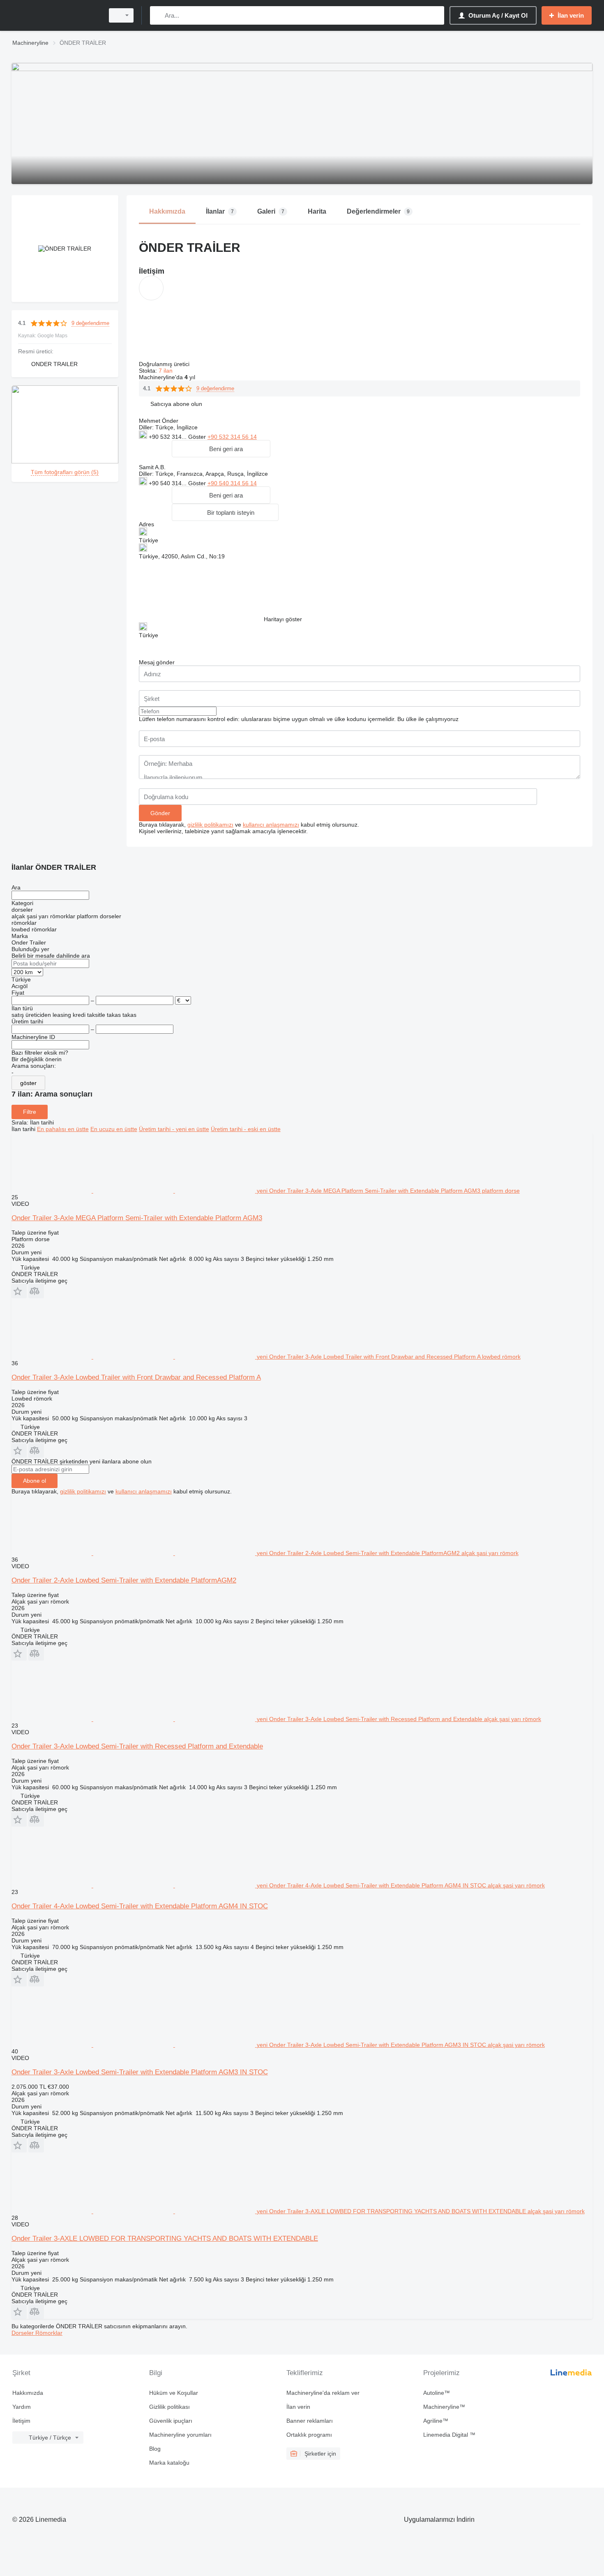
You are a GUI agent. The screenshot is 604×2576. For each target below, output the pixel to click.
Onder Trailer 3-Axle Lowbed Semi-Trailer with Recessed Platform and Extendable (137, 1746)
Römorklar (49, 2333)
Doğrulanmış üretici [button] (165, 364)
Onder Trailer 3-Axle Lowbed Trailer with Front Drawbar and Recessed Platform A (136, 1377)
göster (28, 1083)
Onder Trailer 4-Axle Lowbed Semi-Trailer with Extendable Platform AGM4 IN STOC (140, 1906)
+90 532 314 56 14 (232, 437)
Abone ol (35, 1481)
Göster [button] (198, 437)
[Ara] (158, 15)
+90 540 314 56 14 (232, 483)
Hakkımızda (28, 2393)
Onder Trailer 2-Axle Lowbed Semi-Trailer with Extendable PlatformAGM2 (124, 1580)
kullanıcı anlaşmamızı (271, 825)
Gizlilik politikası (169, 2407)
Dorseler (23, 2333)
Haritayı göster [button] (283, 619)
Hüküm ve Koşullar (174, 2393)
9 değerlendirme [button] (90, 323)
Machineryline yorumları (180, 2435)
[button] (176, 404)
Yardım (22, 2407)
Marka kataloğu (169, 2463)
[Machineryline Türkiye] (55, 15)
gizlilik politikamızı (210, 825)
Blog (155, 2449)
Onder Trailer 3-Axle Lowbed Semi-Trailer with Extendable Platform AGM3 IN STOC (140, 2072)
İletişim (21, 2421)
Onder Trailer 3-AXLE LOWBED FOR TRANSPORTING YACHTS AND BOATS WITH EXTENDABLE (165, 2238)
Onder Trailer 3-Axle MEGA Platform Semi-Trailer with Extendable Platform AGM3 (137, 1218)
